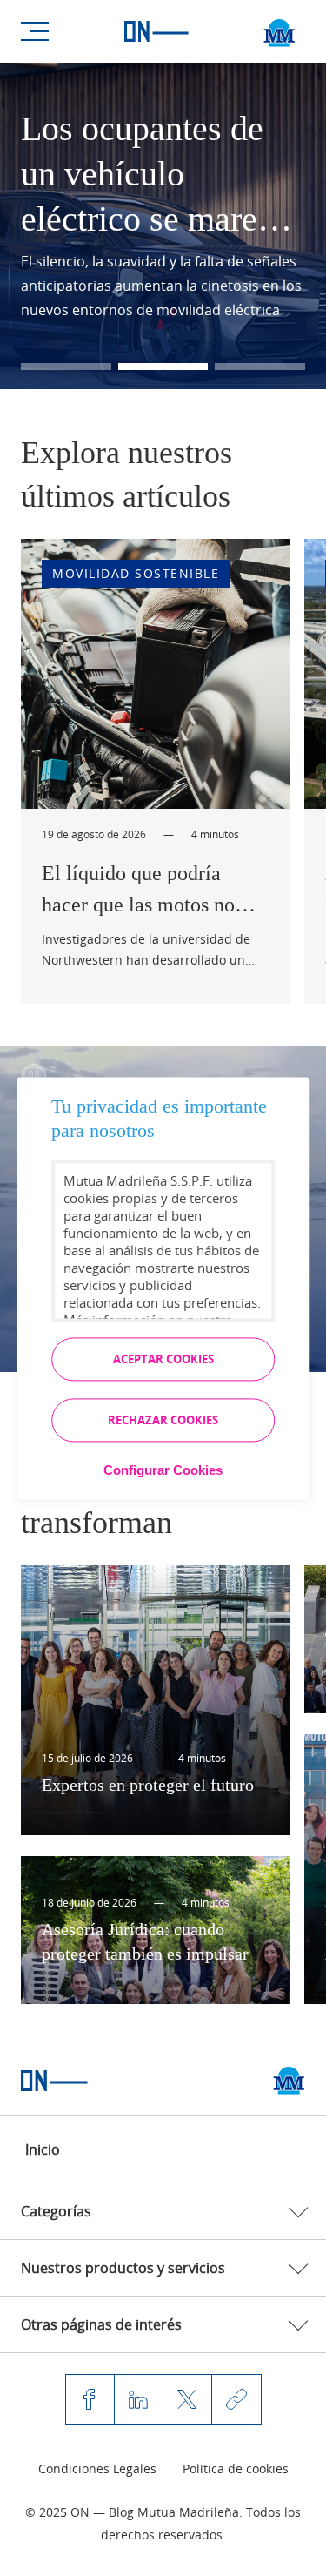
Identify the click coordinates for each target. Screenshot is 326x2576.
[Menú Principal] (35, 31)
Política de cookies (236, 2468)
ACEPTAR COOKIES (163, 1359)
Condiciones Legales (97, 2468)
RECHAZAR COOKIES (163, 1420)
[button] (66, 367)
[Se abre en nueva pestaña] (289, 2081)
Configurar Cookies (163, 1470)
